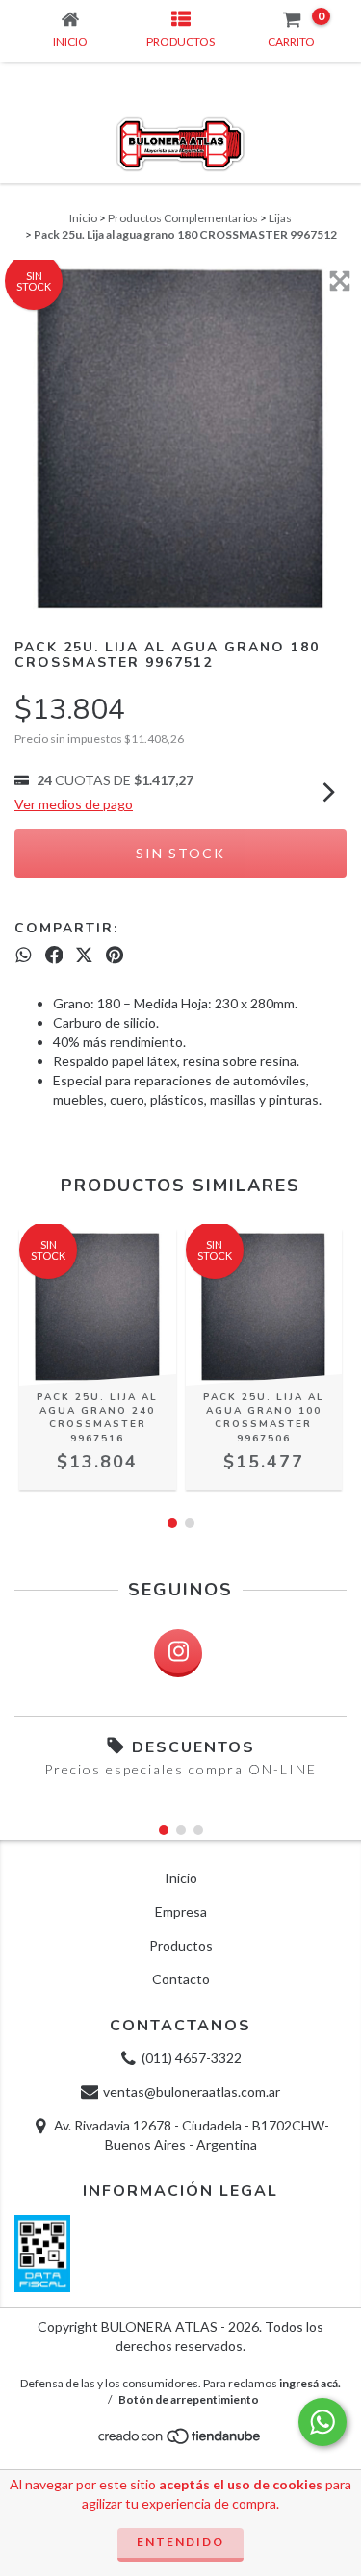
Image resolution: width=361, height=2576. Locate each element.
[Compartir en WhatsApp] (24, 956)
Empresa (181, 1912)
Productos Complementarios (183, 218)
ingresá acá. (310, 2383)
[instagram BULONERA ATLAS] (178, 1653)
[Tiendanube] (180, 2441)
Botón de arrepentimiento (189, 2399)
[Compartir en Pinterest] (115, 956)
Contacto (181, 1979)
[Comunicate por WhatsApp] (322, 2422)
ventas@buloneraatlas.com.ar (192, 2091)
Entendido (180, 2542)
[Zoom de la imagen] (340, 281)
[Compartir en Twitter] (84, 956)
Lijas (280, 218)
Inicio (83, 218)
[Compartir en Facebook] (54, 956)
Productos (181, 1945)
